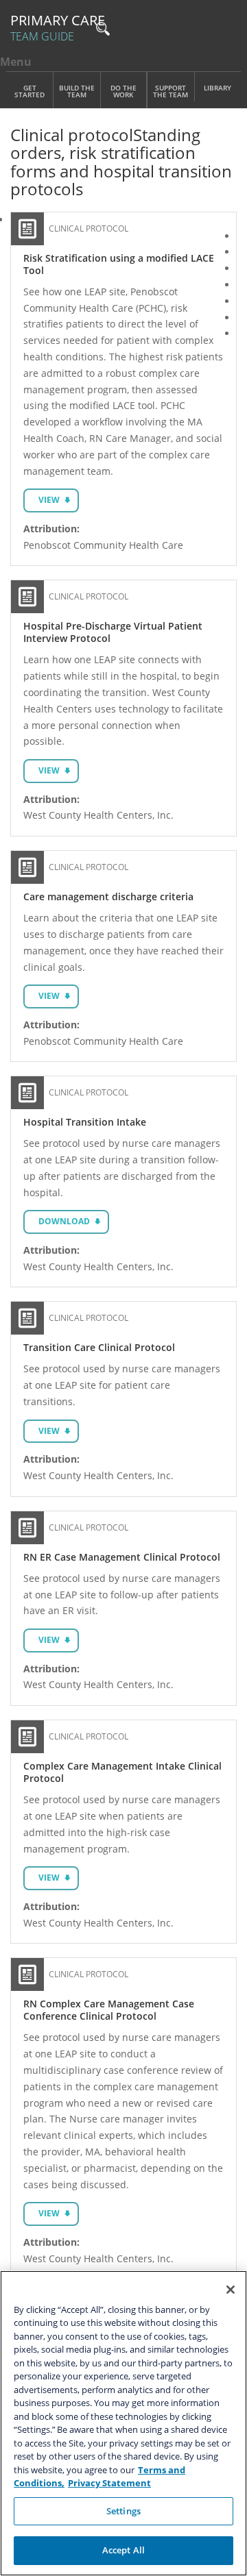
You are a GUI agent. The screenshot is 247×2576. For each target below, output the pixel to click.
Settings (123, 2511)
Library (217, 88)
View (49, 500)
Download (64, 1221)
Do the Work (123, 91)
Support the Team (170, 91)
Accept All (123, 2550)
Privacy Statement (109, 2483)
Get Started (30, 91)
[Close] (231, 2290)
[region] (123, 2423)
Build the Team (77, 91)
